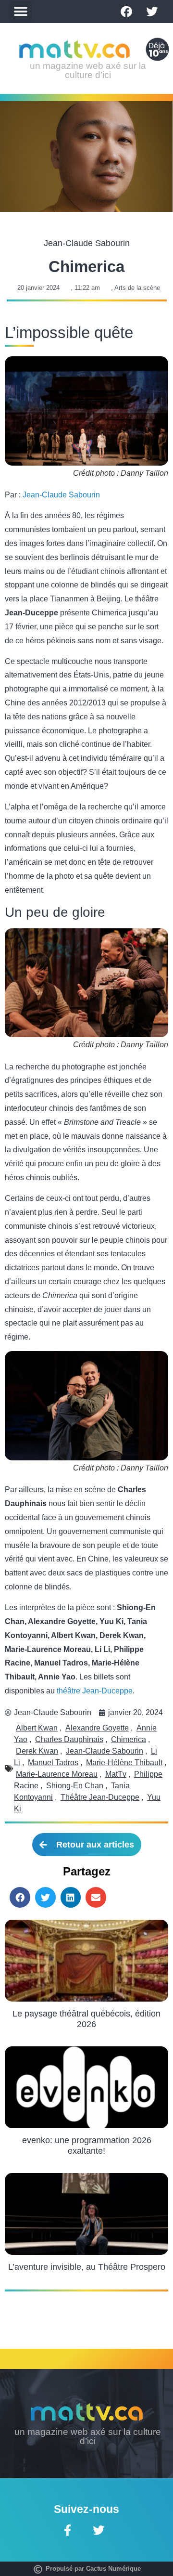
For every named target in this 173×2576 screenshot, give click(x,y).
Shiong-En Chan (75, 1786)
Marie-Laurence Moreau (57, 1774)
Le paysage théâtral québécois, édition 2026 (86, 2019)
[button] (20, 12)
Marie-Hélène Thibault (124, 1763)
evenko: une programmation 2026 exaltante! (87, 2146)
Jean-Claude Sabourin (61, 495)
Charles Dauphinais (69, 1739)
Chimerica (129, 1739)
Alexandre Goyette (97, 1728)
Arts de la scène (137, 288)
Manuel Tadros (53, 1763)
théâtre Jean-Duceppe (95, 1691)
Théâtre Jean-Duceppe (100, 1797)
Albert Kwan (37, 1728)
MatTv (116, 1774)
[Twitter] (152, 12)
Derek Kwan (37, 1751)
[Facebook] (126, 12)
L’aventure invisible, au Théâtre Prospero (87, 2267)
